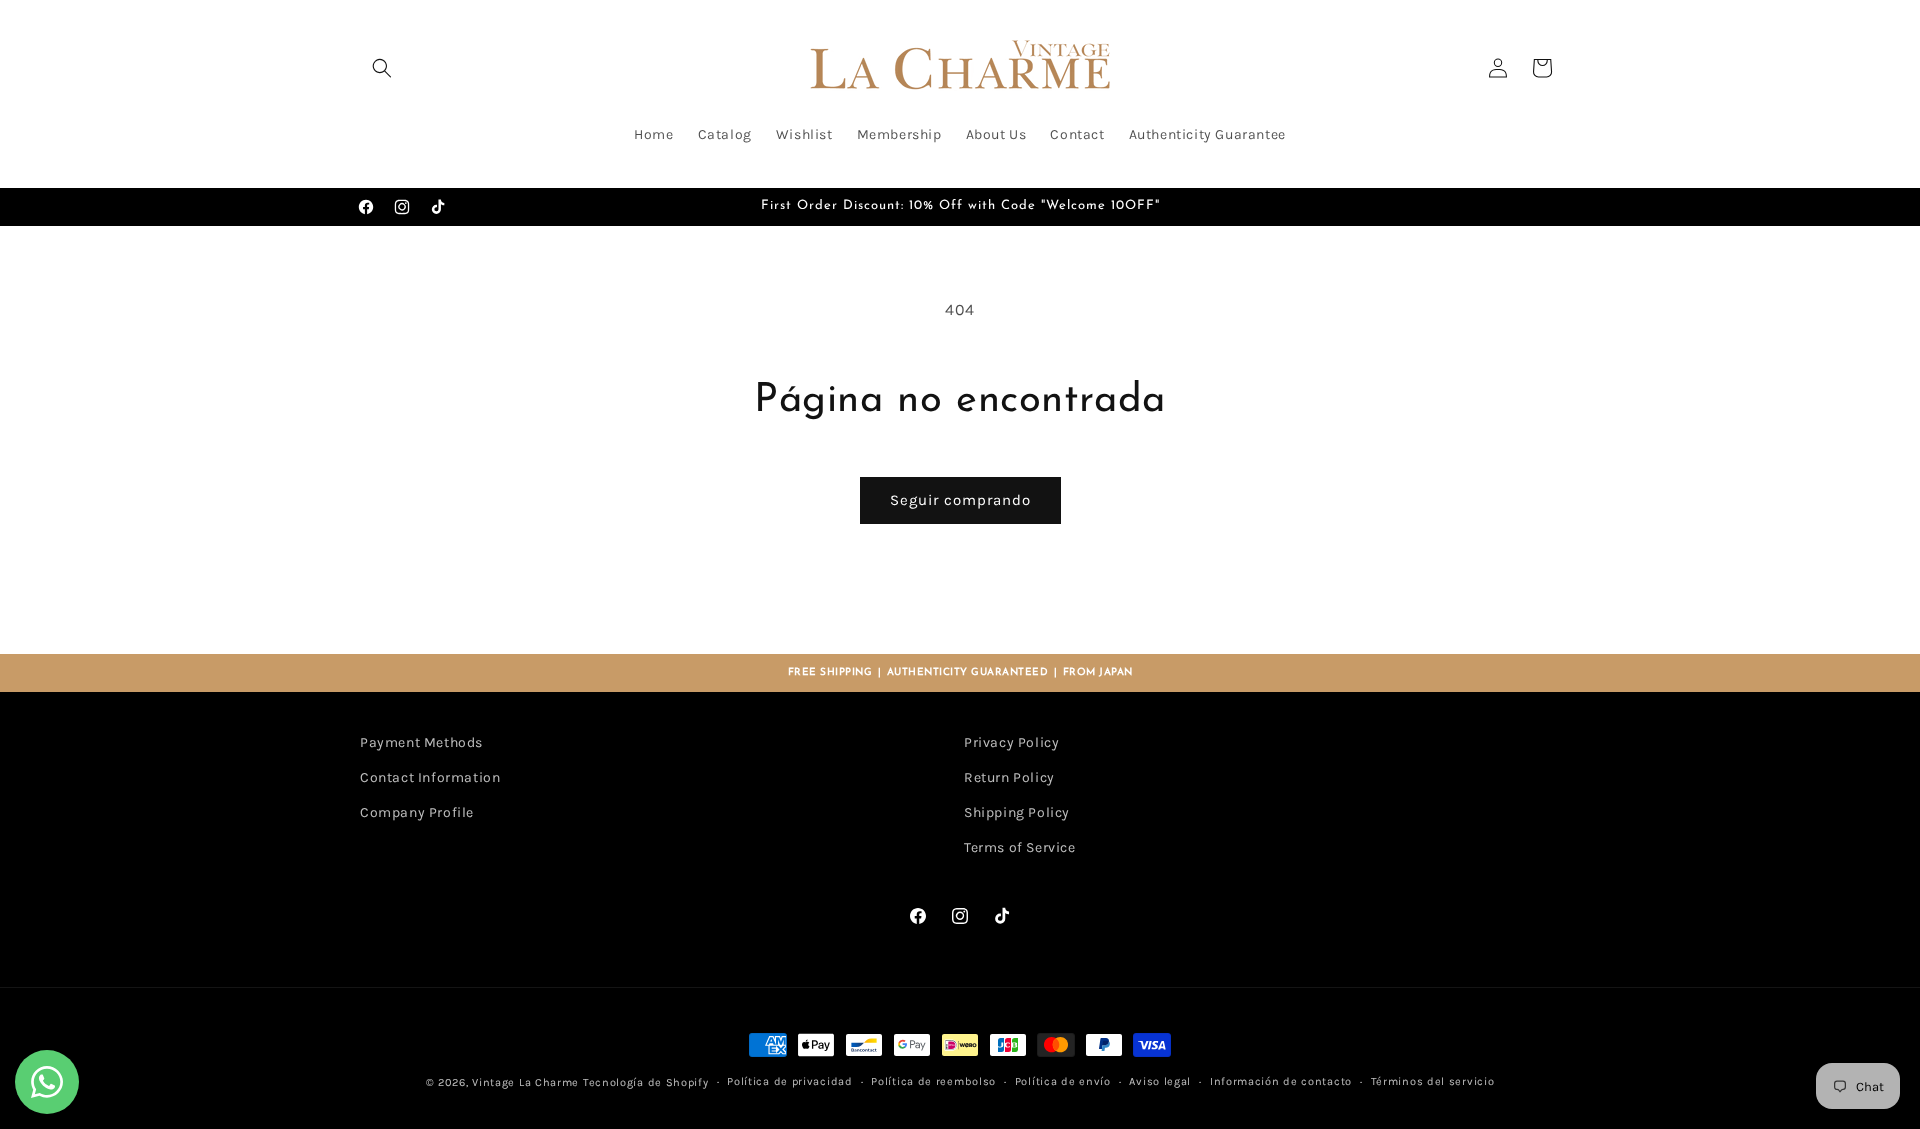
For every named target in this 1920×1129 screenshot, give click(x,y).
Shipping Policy (1017, 812)
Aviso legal (1160, 1081)
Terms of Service (1020, 847)
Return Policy (1009, 777)
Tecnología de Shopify (646, 1082)
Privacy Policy (1011, 742)
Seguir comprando (960, 500)
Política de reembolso (933, 1081)
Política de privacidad (789, 1081)
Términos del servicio (1433, 1081)
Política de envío (1063, 1081)
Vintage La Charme (525, 1082)
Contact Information (430, 777)
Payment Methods (421, 742)
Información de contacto (1281, 1081)
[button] (382, 68)
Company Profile (417, 812)
